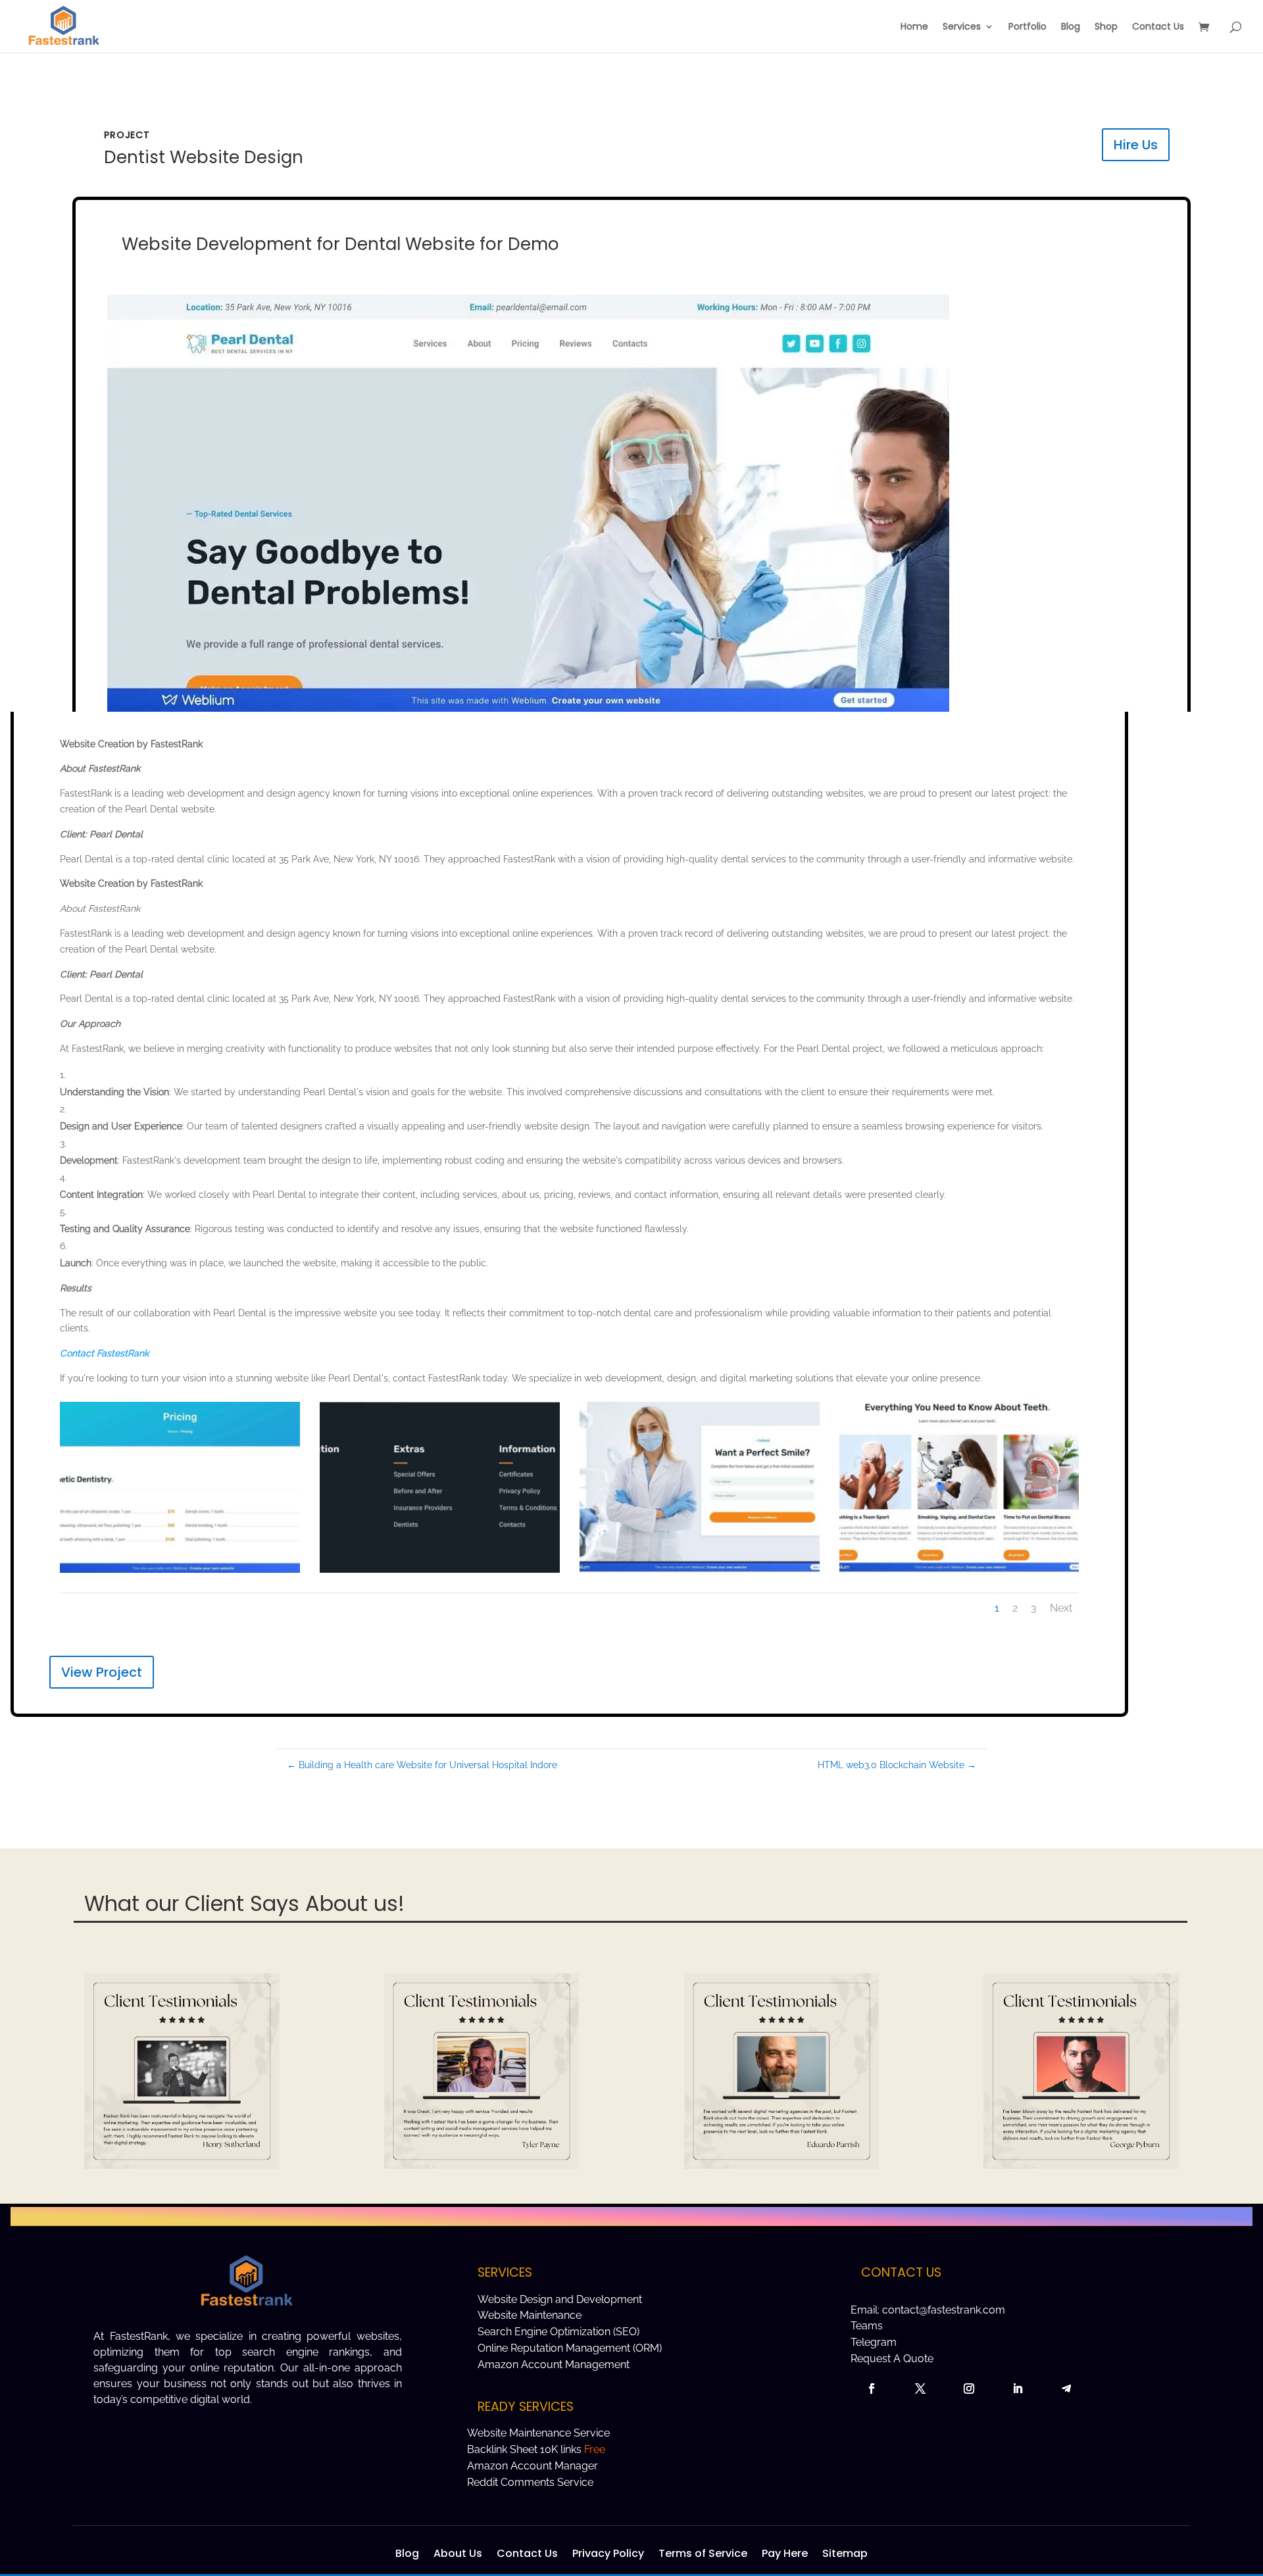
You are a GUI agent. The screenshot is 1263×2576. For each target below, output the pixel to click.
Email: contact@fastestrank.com (928, 2310)
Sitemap (845, 2552)
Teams (867, 2326)
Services (962, 27)
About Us (458, 2552)
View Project (102, 1672)
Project (127, 135)
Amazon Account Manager (532, 2466)
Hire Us (1136, 145)
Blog (1071, 27)
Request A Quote (892, 2359)
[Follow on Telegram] (1066, 2389)
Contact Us (1158, 27)
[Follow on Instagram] (969, 2389)
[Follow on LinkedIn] (1018, 2389)
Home (914, 27)
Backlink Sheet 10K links (536, 2449)
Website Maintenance (530, 2315)
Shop (1106, 27)
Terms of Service (703, 2552)
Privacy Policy (608, 2552)
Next (1061, 1608)
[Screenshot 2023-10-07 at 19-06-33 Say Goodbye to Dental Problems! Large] (440, 1573)
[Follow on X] (920, 2389)
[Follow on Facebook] (872, 2389)
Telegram (874, 2342)
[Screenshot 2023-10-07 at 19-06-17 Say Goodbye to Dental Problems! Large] (700, 1573)
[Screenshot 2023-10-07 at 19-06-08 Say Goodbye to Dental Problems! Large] (959, 1573)
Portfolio (1028, 27)
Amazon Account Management (554, 2365)
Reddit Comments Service (530, 2482)
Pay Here (785, 2552)
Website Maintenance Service (538, 2433)
